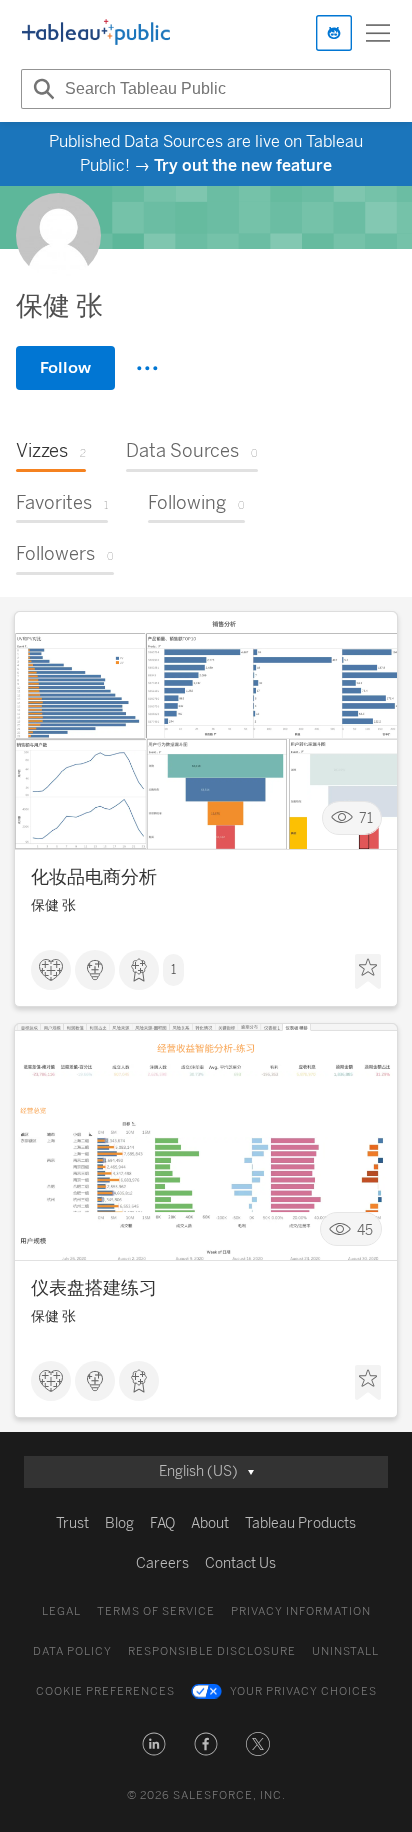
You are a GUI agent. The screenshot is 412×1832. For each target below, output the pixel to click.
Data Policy (72, 1651)
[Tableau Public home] (96, 33)
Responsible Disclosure (212, 1651)
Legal (61, 1611)
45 (365, 1229)
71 (366, 817)
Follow (65, 367)
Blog (119, 1523)
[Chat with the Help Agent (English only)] (334, 33)
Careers (162, 1563)
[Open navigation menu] (378, 33)
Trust (72, 1523)
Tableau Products (300, 1523)
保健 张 (53, 905)
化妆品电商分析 (94, 877)
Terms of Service (156, 1611)
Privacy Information (301, 1611)
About (210, 1523)
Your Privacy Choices (303, 1691)
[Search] (41, 89)
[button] (154, 1744)
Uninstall (345, 1651)
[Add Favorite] (368, 972)
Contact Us (240, 1563)
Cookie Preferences (105, 1691)
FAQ (162, 1523)
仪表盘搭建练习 (94, 1288)
